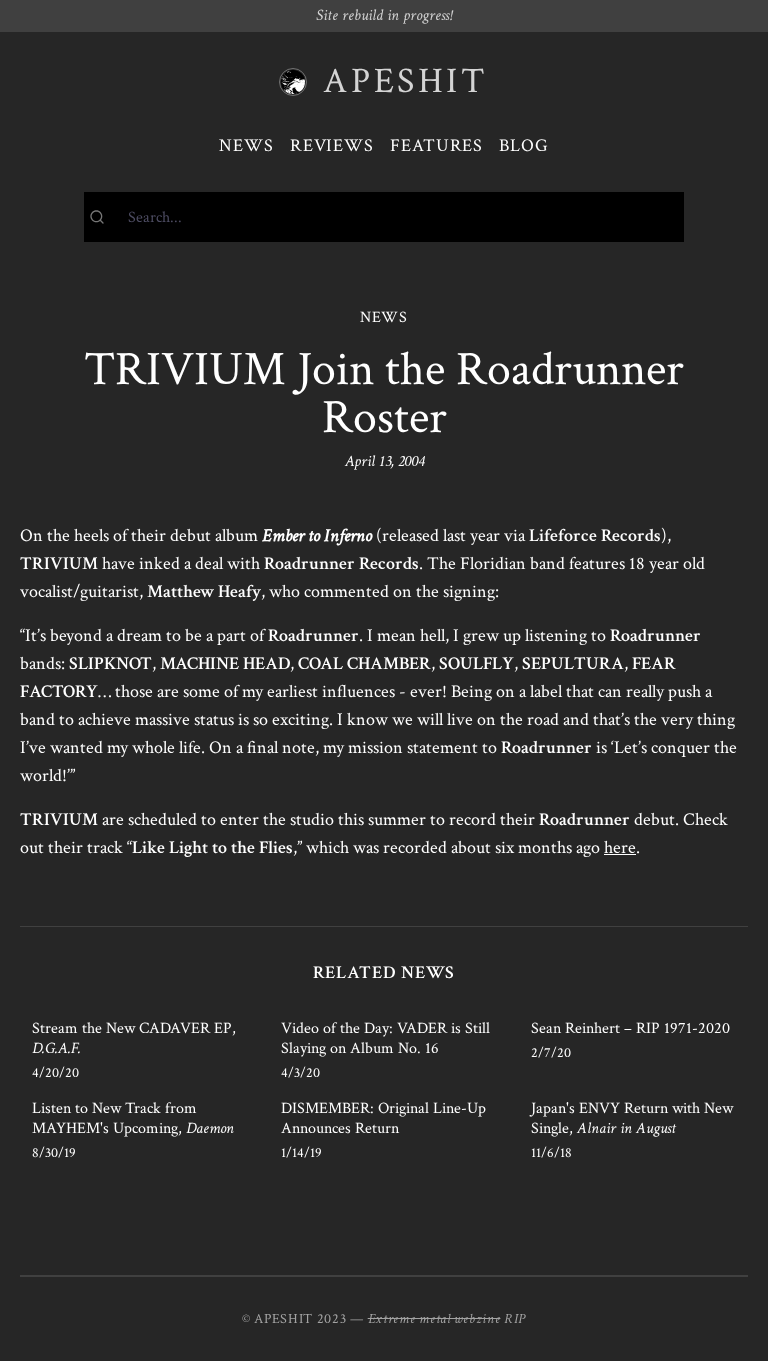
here (620, 847)
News (246, 145)
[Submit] (106, 217)
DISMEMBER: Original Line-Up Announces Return (383, 1118)
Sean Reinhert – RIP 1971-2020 (630, 1028)
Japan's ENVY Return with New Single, (632, 1118)
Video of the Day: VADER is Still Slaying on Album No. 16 (385, 1038)
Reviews (332, 145)
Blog (524, 145)
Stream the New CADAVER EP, (134, 1038)
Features (436, 145)
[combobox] (384, 217)
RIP (515, 1319)
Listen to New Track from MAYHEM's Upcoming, (133, 1118)
